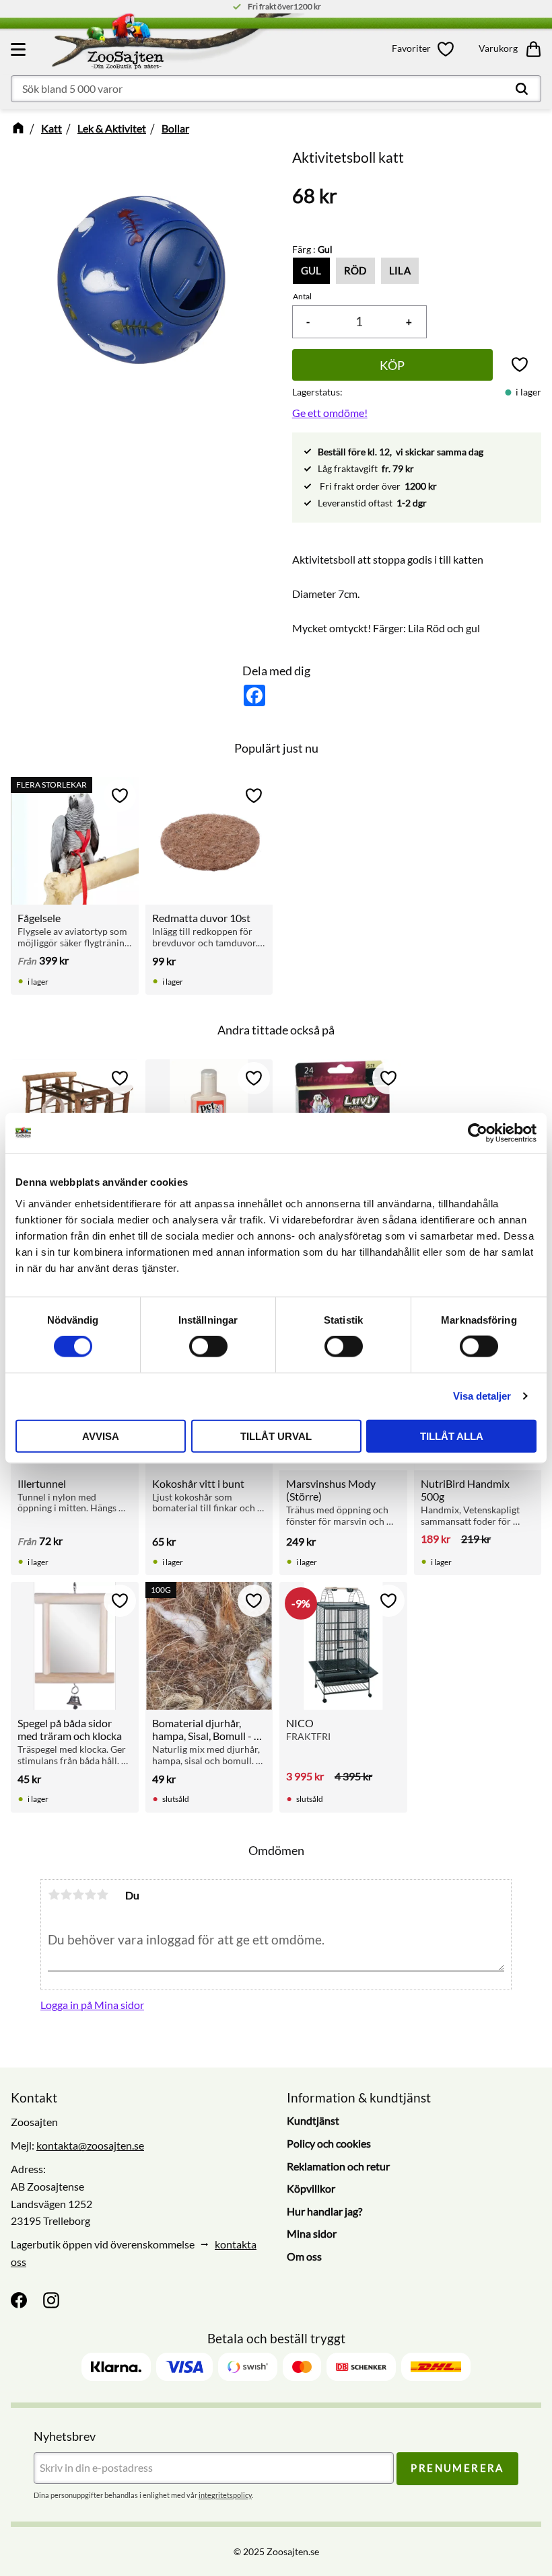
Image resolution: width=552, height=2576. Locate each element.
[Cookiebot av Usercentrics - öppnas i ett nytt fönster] (478, 1133)
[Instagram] (51, 2300)
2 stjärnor (66, 1895)
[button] (20, 49)
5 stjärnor (102, 1895)
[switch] (208, 1347)
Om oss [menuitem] (304, 2256)
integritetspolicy (225, 2495)
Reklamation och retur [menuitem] (338, 2166)
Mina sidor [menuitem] (312, 2233)
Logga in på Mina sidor (92, 2005)
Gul (311, 270)
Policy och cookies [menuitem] (329, 2143)
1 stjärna (54, 1895)
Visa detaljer (482, 1396)
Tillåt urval (276, 1436)
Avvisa (101, 1436)
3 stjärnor (78, 1895)
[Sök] (522, 89)
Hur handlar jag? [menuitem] (324, 2211)
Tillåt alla (452, 1436)
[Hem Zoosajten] (174, 44)
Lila (400, 270)
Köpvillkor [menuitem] (311, 2188)
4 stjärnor (90, 1895)
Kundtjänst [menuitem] (313, 2120)
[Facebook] (19, 2300)
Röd (355, 270)
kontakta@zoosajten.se (90, 2145)
